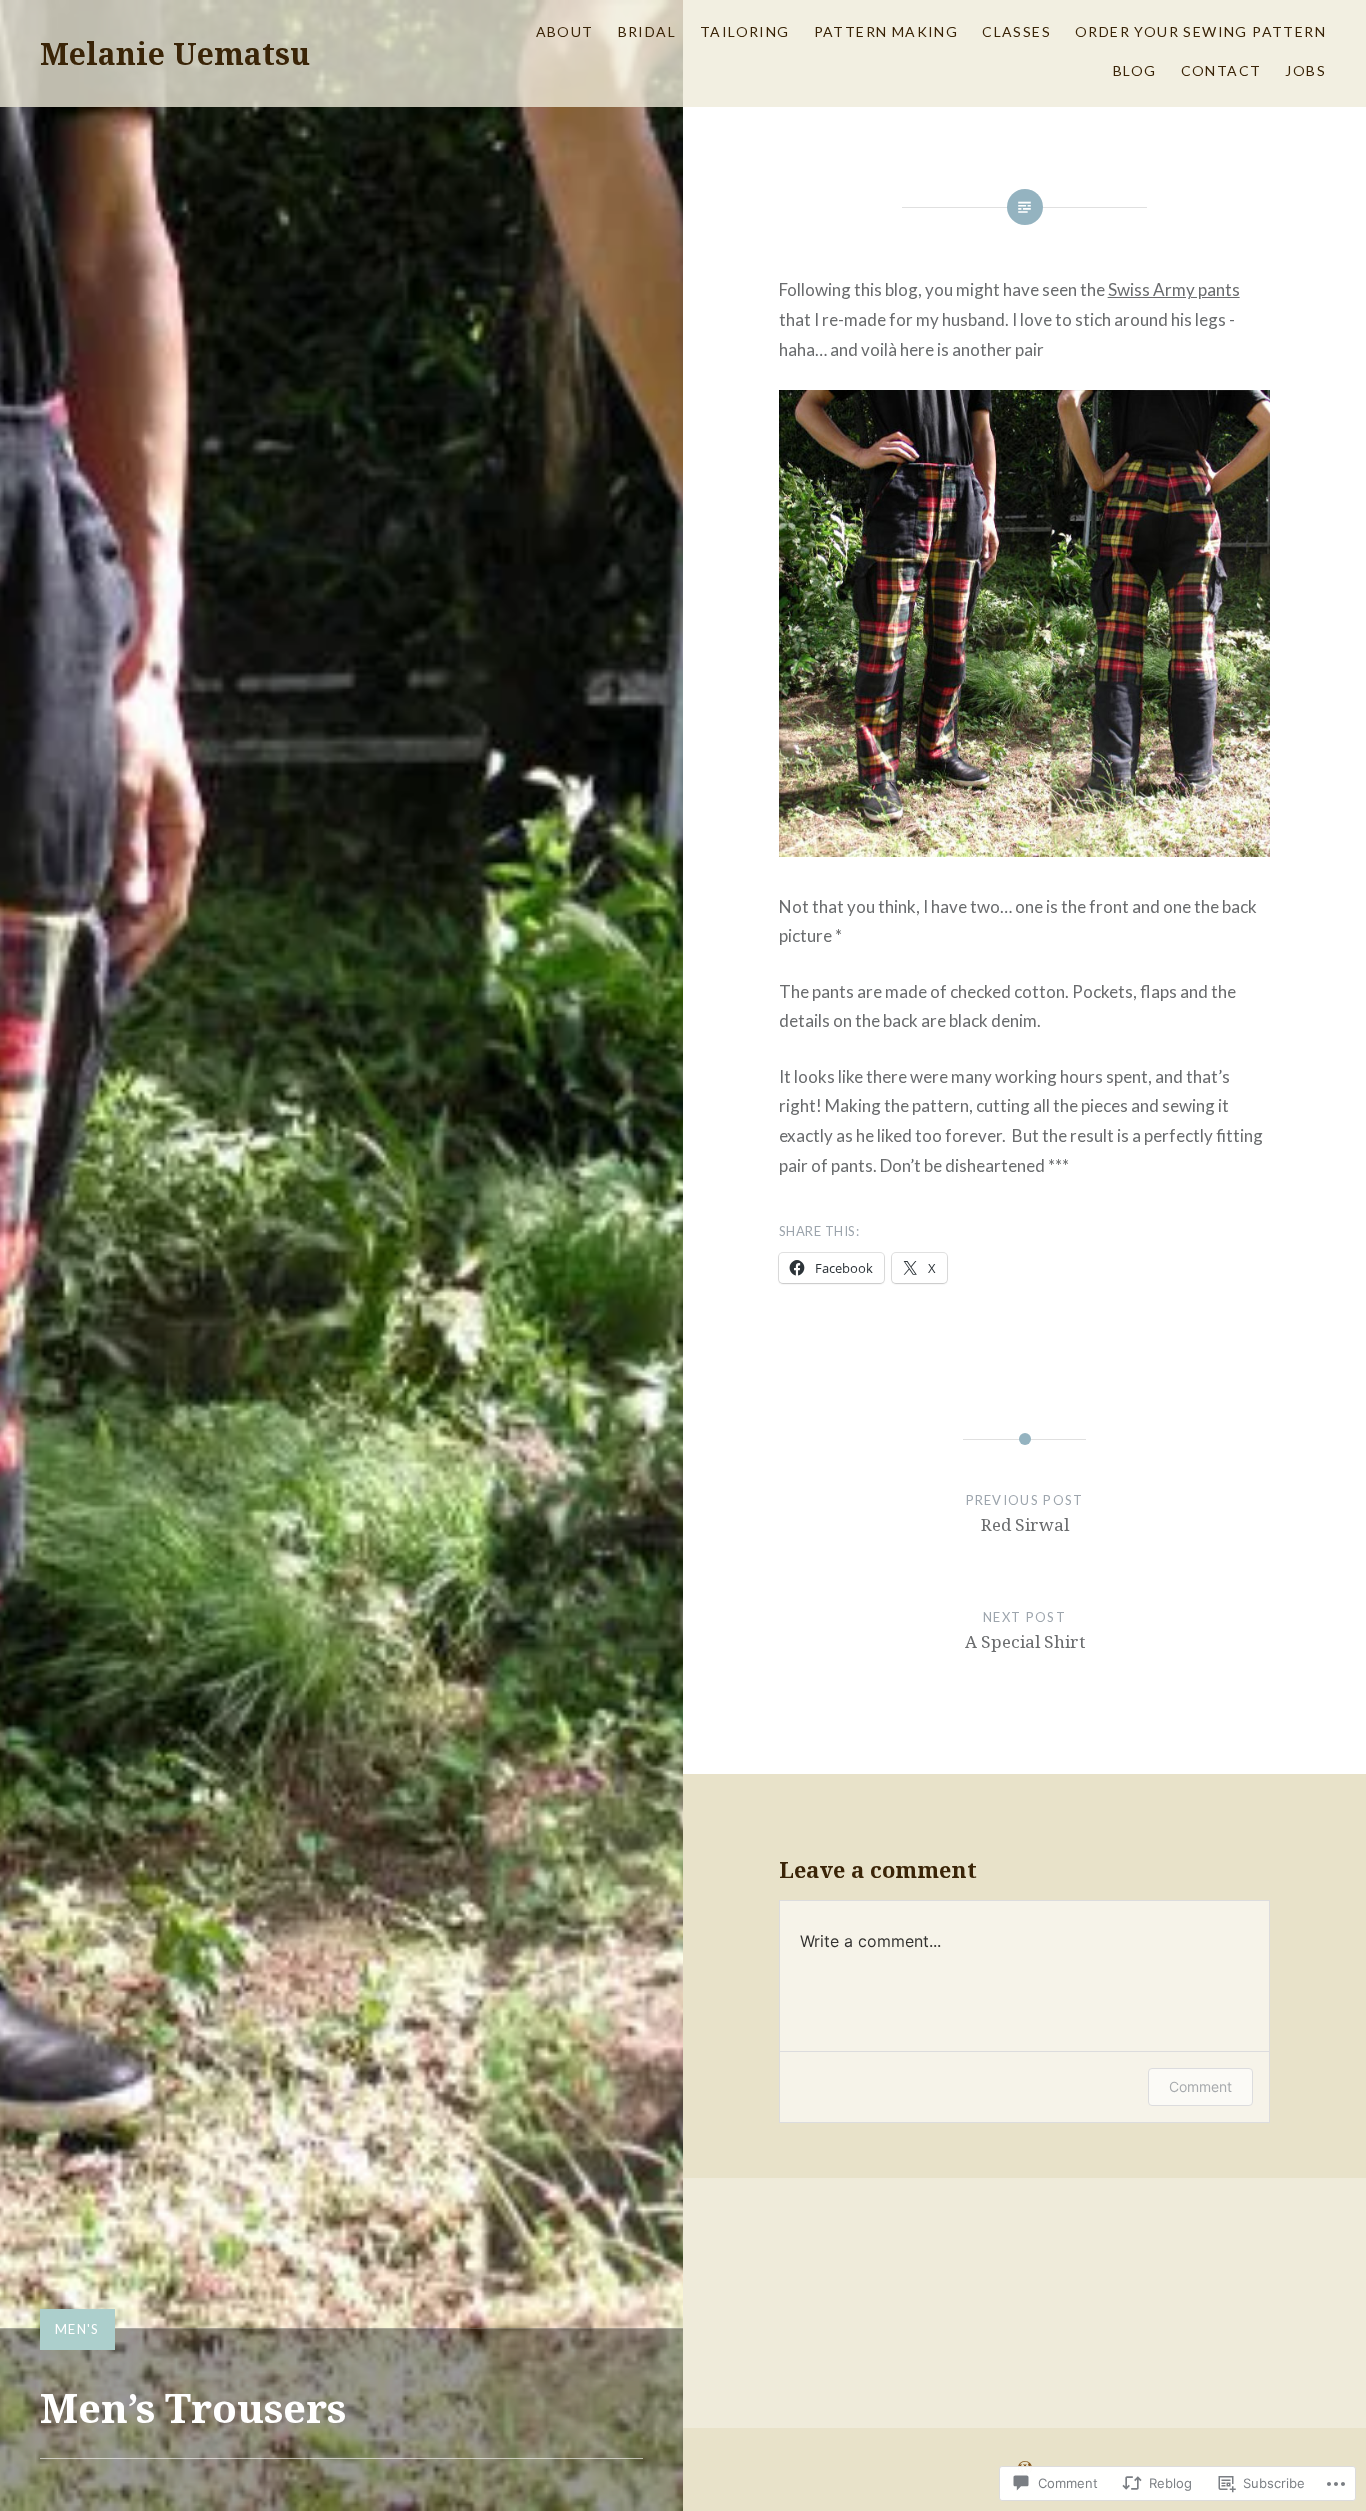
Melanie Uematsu (175, 53)
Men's (77, 2329)
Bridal (647, 31)
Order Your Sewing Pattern (1200, 31)
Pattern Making (886, 31)
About (565, 31)
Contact (1221, 70)
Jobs (1305, 70)
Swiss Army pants (1174, 289)
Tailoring (745, 31)
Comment (1200, 2086)
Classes (1016, 31)
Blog (1135, 70)
